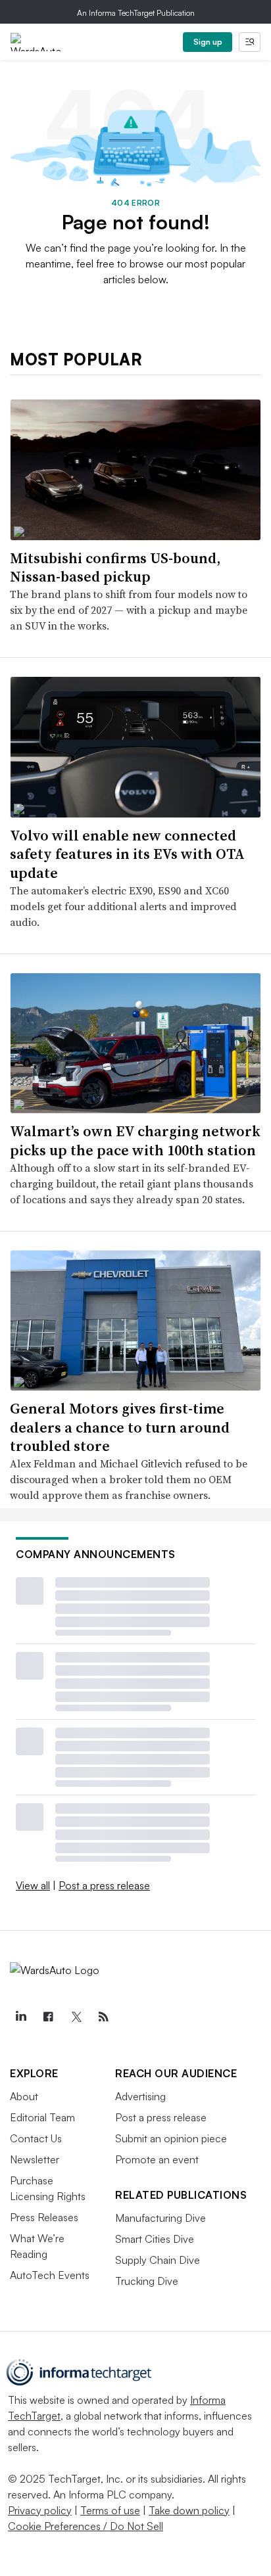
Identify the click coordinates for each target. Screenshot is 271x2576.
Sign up (208, 42)
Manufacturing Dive (160, 2218)
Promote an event (157, 2159)
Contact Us (36, 2138)
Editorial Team (42, 2117)
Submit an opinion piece (171, 2138)
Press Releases (44, 2217)
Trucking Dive (147, 2281)
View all (33, 1885)
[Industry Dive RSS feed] (103, 2017)
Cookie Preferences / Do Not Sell (86, 2526)
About (24, 2096)
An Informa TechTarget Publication (136, 13)
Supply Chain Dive (158, 2260)
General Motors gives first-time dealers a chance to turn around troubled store (120, 1427)
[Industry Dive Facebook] (48, 2017)
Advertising (140, 2096)
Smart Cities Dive (155, 2239)
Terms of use (110, 2510)
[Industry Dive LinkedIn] (20, 2017)
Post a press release (104, 1885)
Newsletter (35, 2159)
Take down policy (189, 2510)
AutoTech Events (50, 2275)
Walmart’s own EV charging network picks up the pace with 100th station (135, 1140)
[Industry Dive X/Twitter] (76, 2017)
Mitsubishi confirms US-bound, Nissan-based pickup (115, 567)
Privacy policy (40, 2510)
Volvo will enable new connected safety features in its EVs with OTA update (127, 854)
